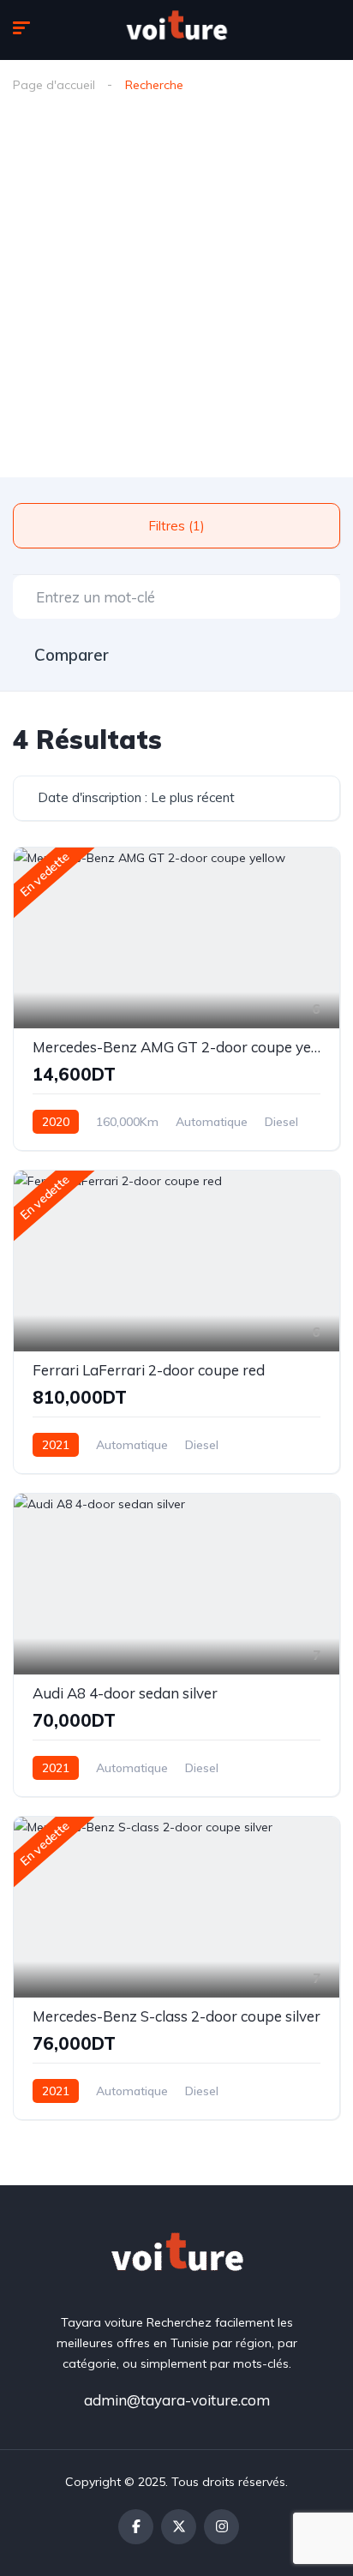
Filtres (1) (176, 526)
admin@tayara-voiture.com (177, 2400)
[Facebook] (136, 2527)
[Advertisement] (176, 292)
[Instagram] (221, 2527)
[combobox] (176, 798)
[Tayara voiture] (176, 30)
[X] (179, 2527)
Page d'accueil (54, 85)
